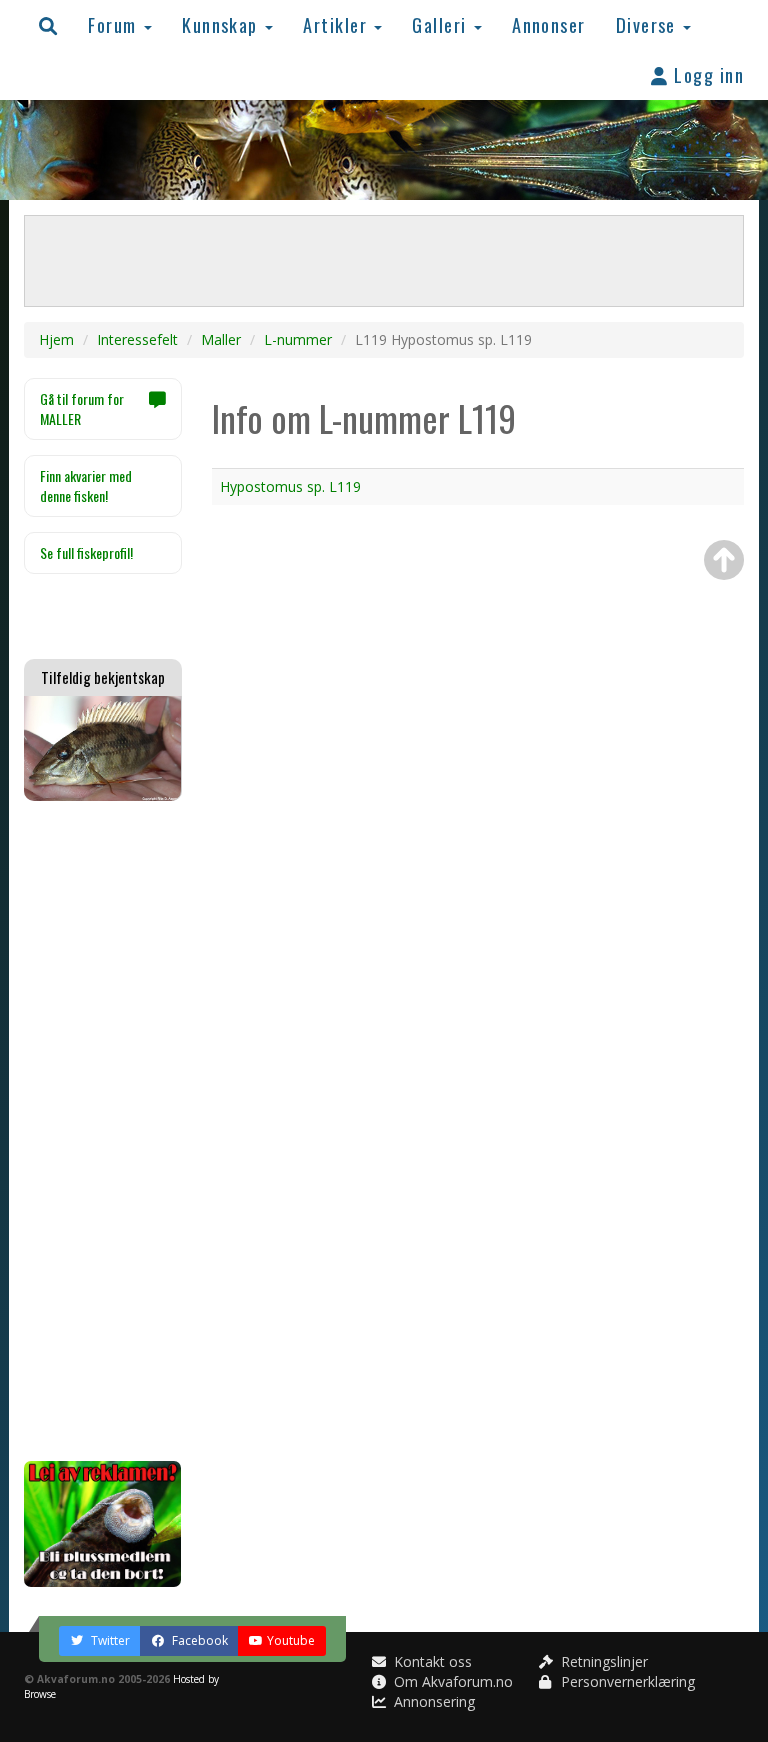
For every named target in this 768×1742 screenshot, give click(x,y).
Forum (115, 24)
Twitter (109, 1640)
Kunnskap (222, 24)
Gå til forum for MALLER (82, 408)
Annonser (549, 24)
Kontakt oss (431, 1661)
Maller (221, 339)
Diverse (649, 24)
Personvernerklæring (626, 1681)
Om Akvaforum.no (451, 1681)
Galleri (442, 24)
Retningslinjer (602, 1661)
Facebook (198, 1640)
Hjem (56, 339)
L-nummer (298, 339)
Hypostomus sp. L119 (290, 486)
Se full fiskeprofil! (86, 552)
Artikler (337, 24)
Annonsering (432, 1701)
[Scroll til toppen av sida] (724, 560)
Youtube (291, 1640)
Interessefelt (137, 339)
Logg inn (706, 74)
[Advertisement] (103, 1131)
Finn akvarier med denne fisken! (86, 485)
